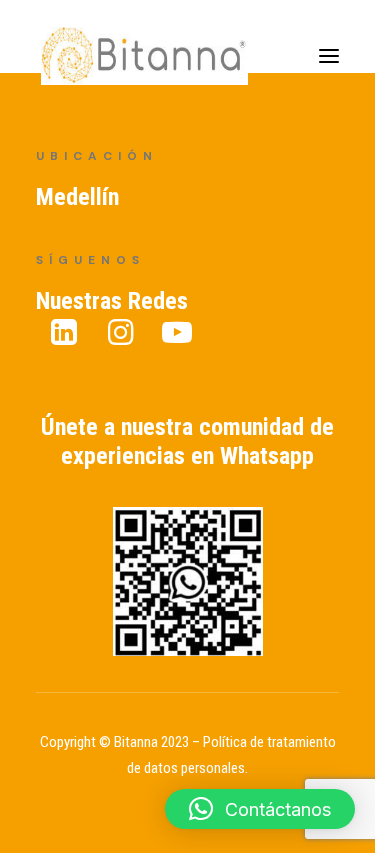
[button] (260, 809)
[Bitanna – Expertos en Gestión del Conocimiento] (165, 63)
